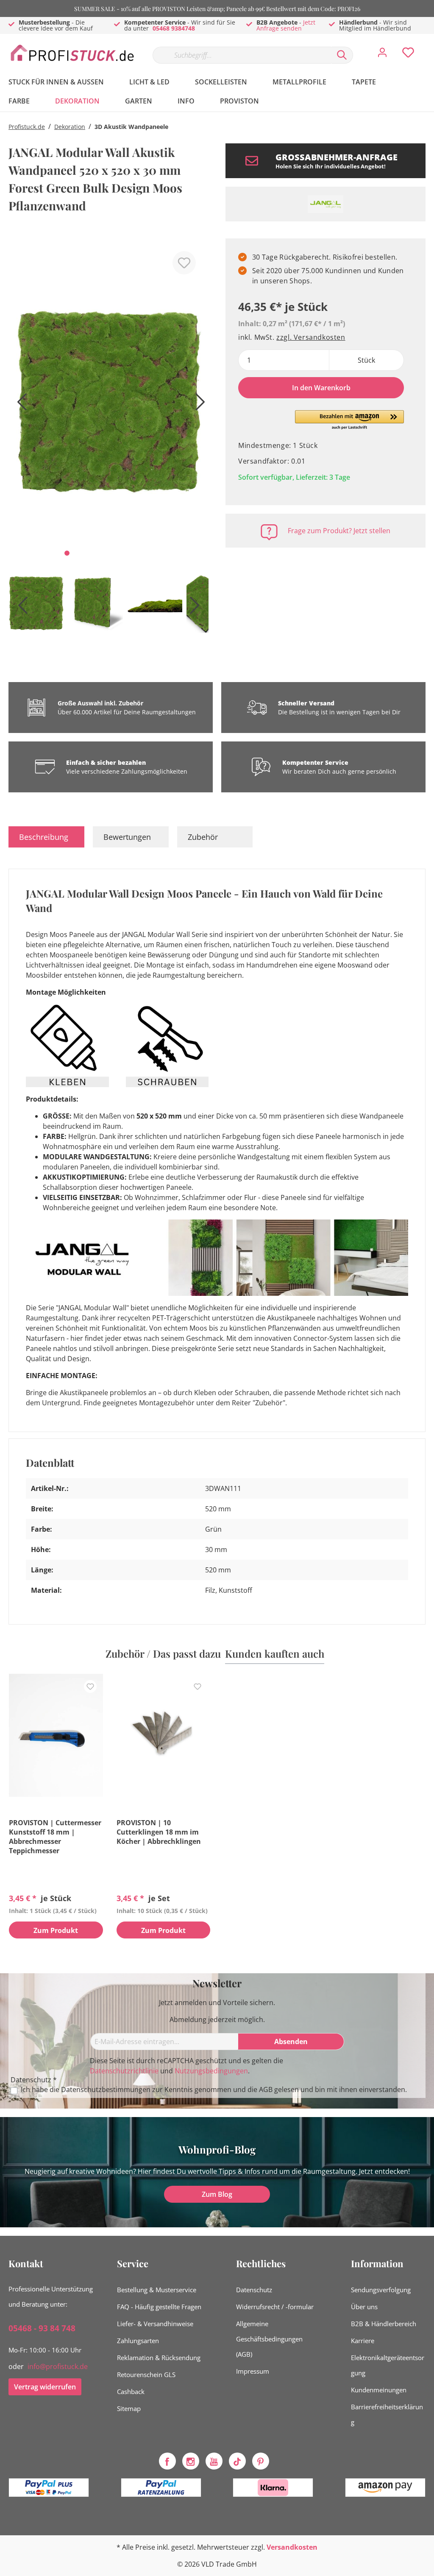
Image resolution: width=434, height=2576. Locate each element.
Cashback (131, 2391)
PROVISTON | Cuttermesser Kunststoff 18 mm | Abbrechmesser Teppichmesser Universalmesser (55, 1837)
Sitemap (129, 2408)
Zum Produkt (56, 1930)
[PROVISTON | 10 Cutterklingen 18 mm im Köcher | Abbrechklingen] (164, 1735)
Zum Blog (217, 2194)
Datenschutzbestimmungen (106, 2089)
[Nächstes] (198, 405)
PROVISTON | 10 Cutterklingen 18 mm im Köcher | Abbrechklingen (159, 1832)
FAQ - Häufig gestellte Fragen (159, 2307)
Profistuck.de (27, 127)
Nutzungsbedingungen (211, 2071)
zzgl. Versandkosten (311, 337)
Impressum (253, 2371)
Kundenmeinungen (379, 2390)
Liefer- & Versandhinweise (155, 2324)
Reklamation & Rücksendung (159, 2358)
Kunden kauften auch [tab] (275, 1653)
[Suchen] (342, 55)
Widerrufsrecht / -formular (275, 2307)
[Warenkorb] (429, 46)
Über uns (364, 2307)
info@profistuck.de (58, 2366)
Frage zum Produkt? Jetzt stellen (339, 531)
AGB (266, 2089)
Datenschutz (254, 2290)
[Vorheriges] (19, 405)
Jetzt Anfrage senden (286, 25)
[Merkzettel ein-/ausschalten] (184, 263)
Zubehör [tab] (203, 837)
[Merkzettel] (408, 55)
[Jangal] (325, 204)
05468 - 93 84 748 (42, 2328)
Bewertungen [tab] (127, 837)
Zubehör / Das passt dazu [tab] (163, 1653)
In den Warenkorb (321, 388)
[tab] (46, 837)
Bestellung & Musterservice (157, 2290)
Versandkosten (292, 2547)
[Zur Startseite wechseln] (72, 53)
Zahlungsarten (138, 2341)
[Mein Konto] (382, 55)
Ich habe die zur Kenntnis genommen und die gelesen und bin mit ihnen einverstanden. (214, 2090)
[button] (349, 420)
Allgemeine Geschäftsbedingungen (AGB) (269, 2339)
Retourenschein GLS (146, 2375)
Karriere (363, 2341)
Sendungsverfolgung (381, 2290)
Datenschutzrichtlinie (124, 2071)
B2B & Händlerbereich (384, 2324)
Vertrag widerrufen (45, 2387)
